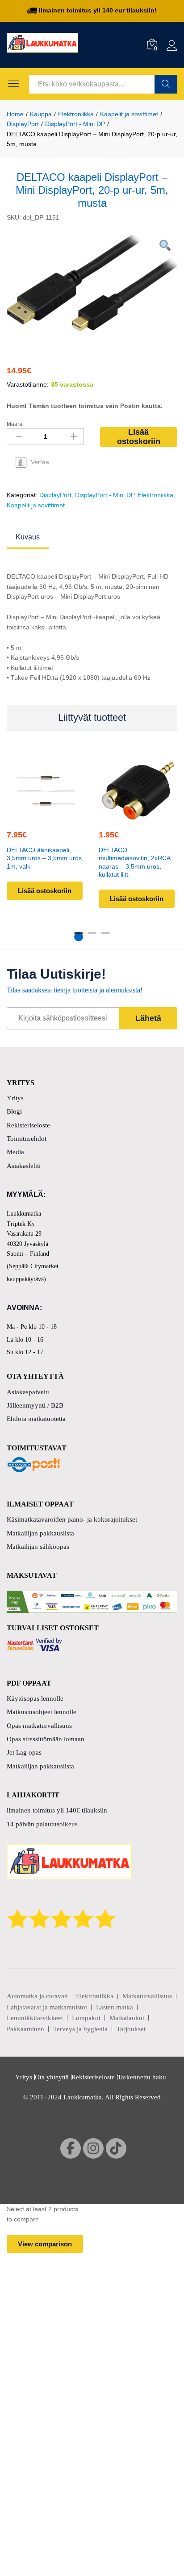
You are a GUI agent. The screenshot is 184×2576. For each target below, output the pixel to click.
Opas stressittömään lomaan (46, 1739)
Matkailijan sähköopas (38, 1547)
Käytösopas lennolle (35, 1698)
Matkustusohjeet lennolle (42, 1712)
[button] (45, 814)
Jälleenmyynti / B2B (35, 1405)
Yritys (15, 1098)
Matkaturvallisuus (147, 1996)
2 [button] (92, 937)
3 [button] (105, 937)
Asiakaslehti (24, 1166)
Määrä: (15, 424)
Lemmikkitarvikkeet (35, 2018)
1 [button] (79, 937)
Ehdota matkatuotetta (36, 1419)
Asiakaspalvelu (28, 1392)
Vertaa (40, 462)
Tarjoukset (131, 2029)
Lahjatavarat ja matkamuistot (47, 2007)
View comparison (45, 2244)
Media (15, 1152)
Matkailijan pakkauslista (40, 1533)
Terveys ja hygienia (80, 2029)
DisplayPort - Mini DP (105, 495)
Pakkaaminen (25, 2029)
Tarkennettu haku (142, 2077)
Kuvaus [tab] (28, 537)
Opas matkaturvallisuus (39, 1726)
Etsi (166, 84)
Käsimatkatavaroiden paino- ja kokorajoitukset (72, 1519)
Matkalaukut (127, 2018)
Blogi (14, 1111)
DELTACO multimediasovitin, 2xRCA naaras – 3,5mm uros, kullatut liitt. (134, 862)
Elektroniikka (155, 495)
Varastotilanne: (28, 384)
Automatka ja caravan (37, 1996)
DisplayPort (55, 495)
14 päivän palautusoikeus (42, 1824)
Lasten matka (115, 2007)
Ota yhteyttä (52, 2077)
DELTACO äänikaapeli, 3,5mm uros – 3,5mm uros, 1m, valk (45, 858)
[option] (92, 283)
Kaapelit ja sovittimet (36, 505)
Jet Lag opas (24, 1752)
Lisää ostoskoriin (139, 437)
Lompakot (86, 2018)
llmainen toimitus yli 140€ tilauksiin (57, 1810)
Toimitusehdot (27, 1139)
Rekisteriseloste (28, 1125)
